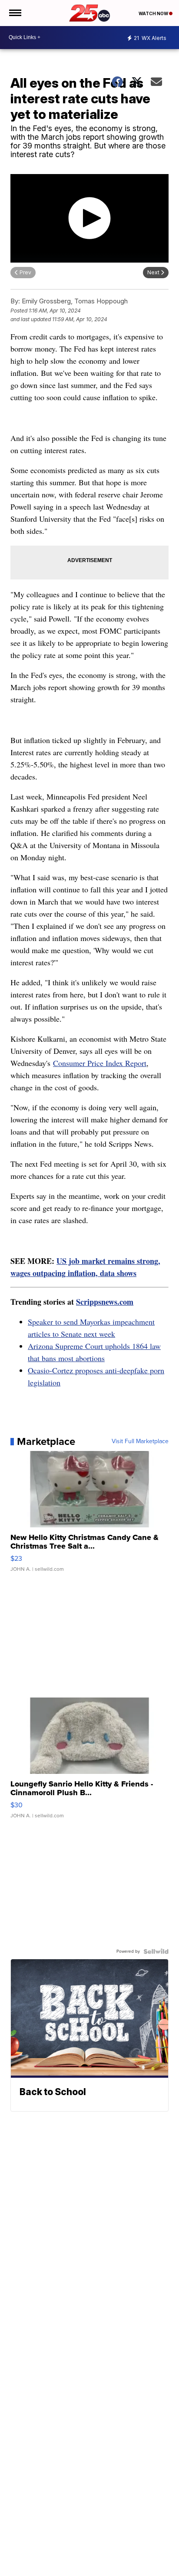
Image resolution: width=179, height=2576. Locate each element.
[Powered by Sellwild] (156, 1951)
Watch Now (154, 13)
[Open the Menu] (15, 13)
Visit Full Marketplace (140, 1441)
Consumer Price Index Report (100, 1063)
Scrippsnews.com (105, 1302)
